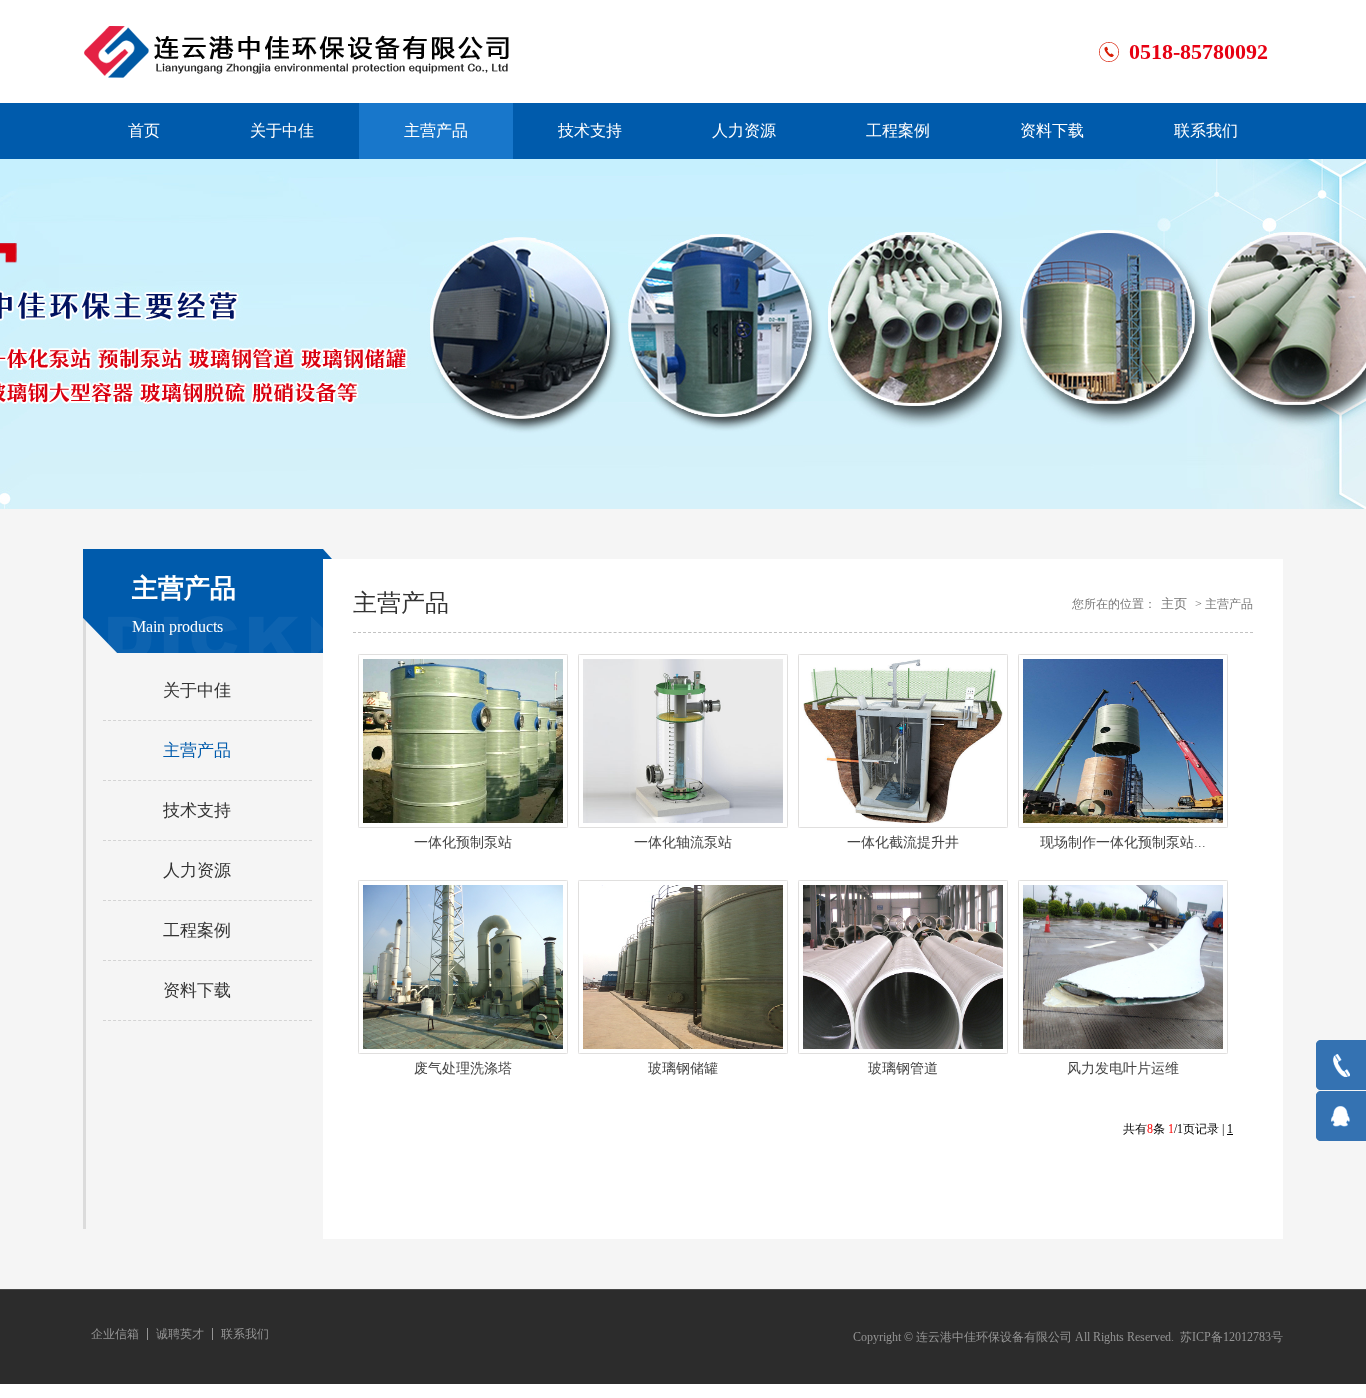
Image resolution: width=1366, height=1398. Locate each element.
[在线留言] (1341, 1116)
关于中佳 (282, 130)
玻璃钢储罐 (683, 1068)
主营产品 (436, 130)
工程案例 (898, 130)
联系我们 (1206, 130)
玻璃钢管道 (903, 1068)
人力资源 (744, 130)
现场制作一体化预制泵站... (1123, 842)
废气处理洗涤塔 (463, 1068)
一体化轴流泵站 (683, 842)
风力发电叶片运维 (1123, 1068)
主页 (1174, 603)
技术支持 (590, 130)
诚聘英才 (180, 1334)
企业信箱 (115, 1334)
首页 (144, 130)
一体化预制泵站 (463, 842)
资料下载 (1052, 130)
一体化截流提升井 (903, 842)
